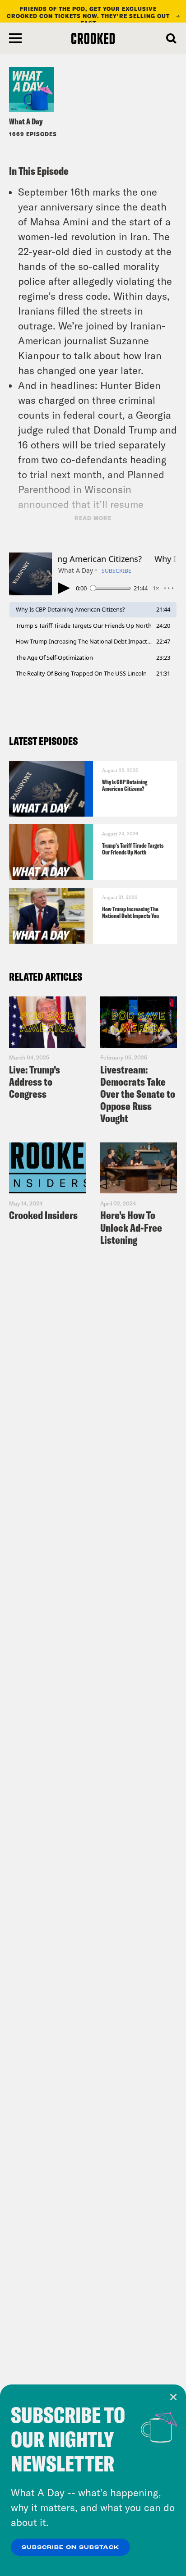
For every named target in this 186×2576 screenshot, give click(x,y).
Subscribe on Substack (70, 2548)
